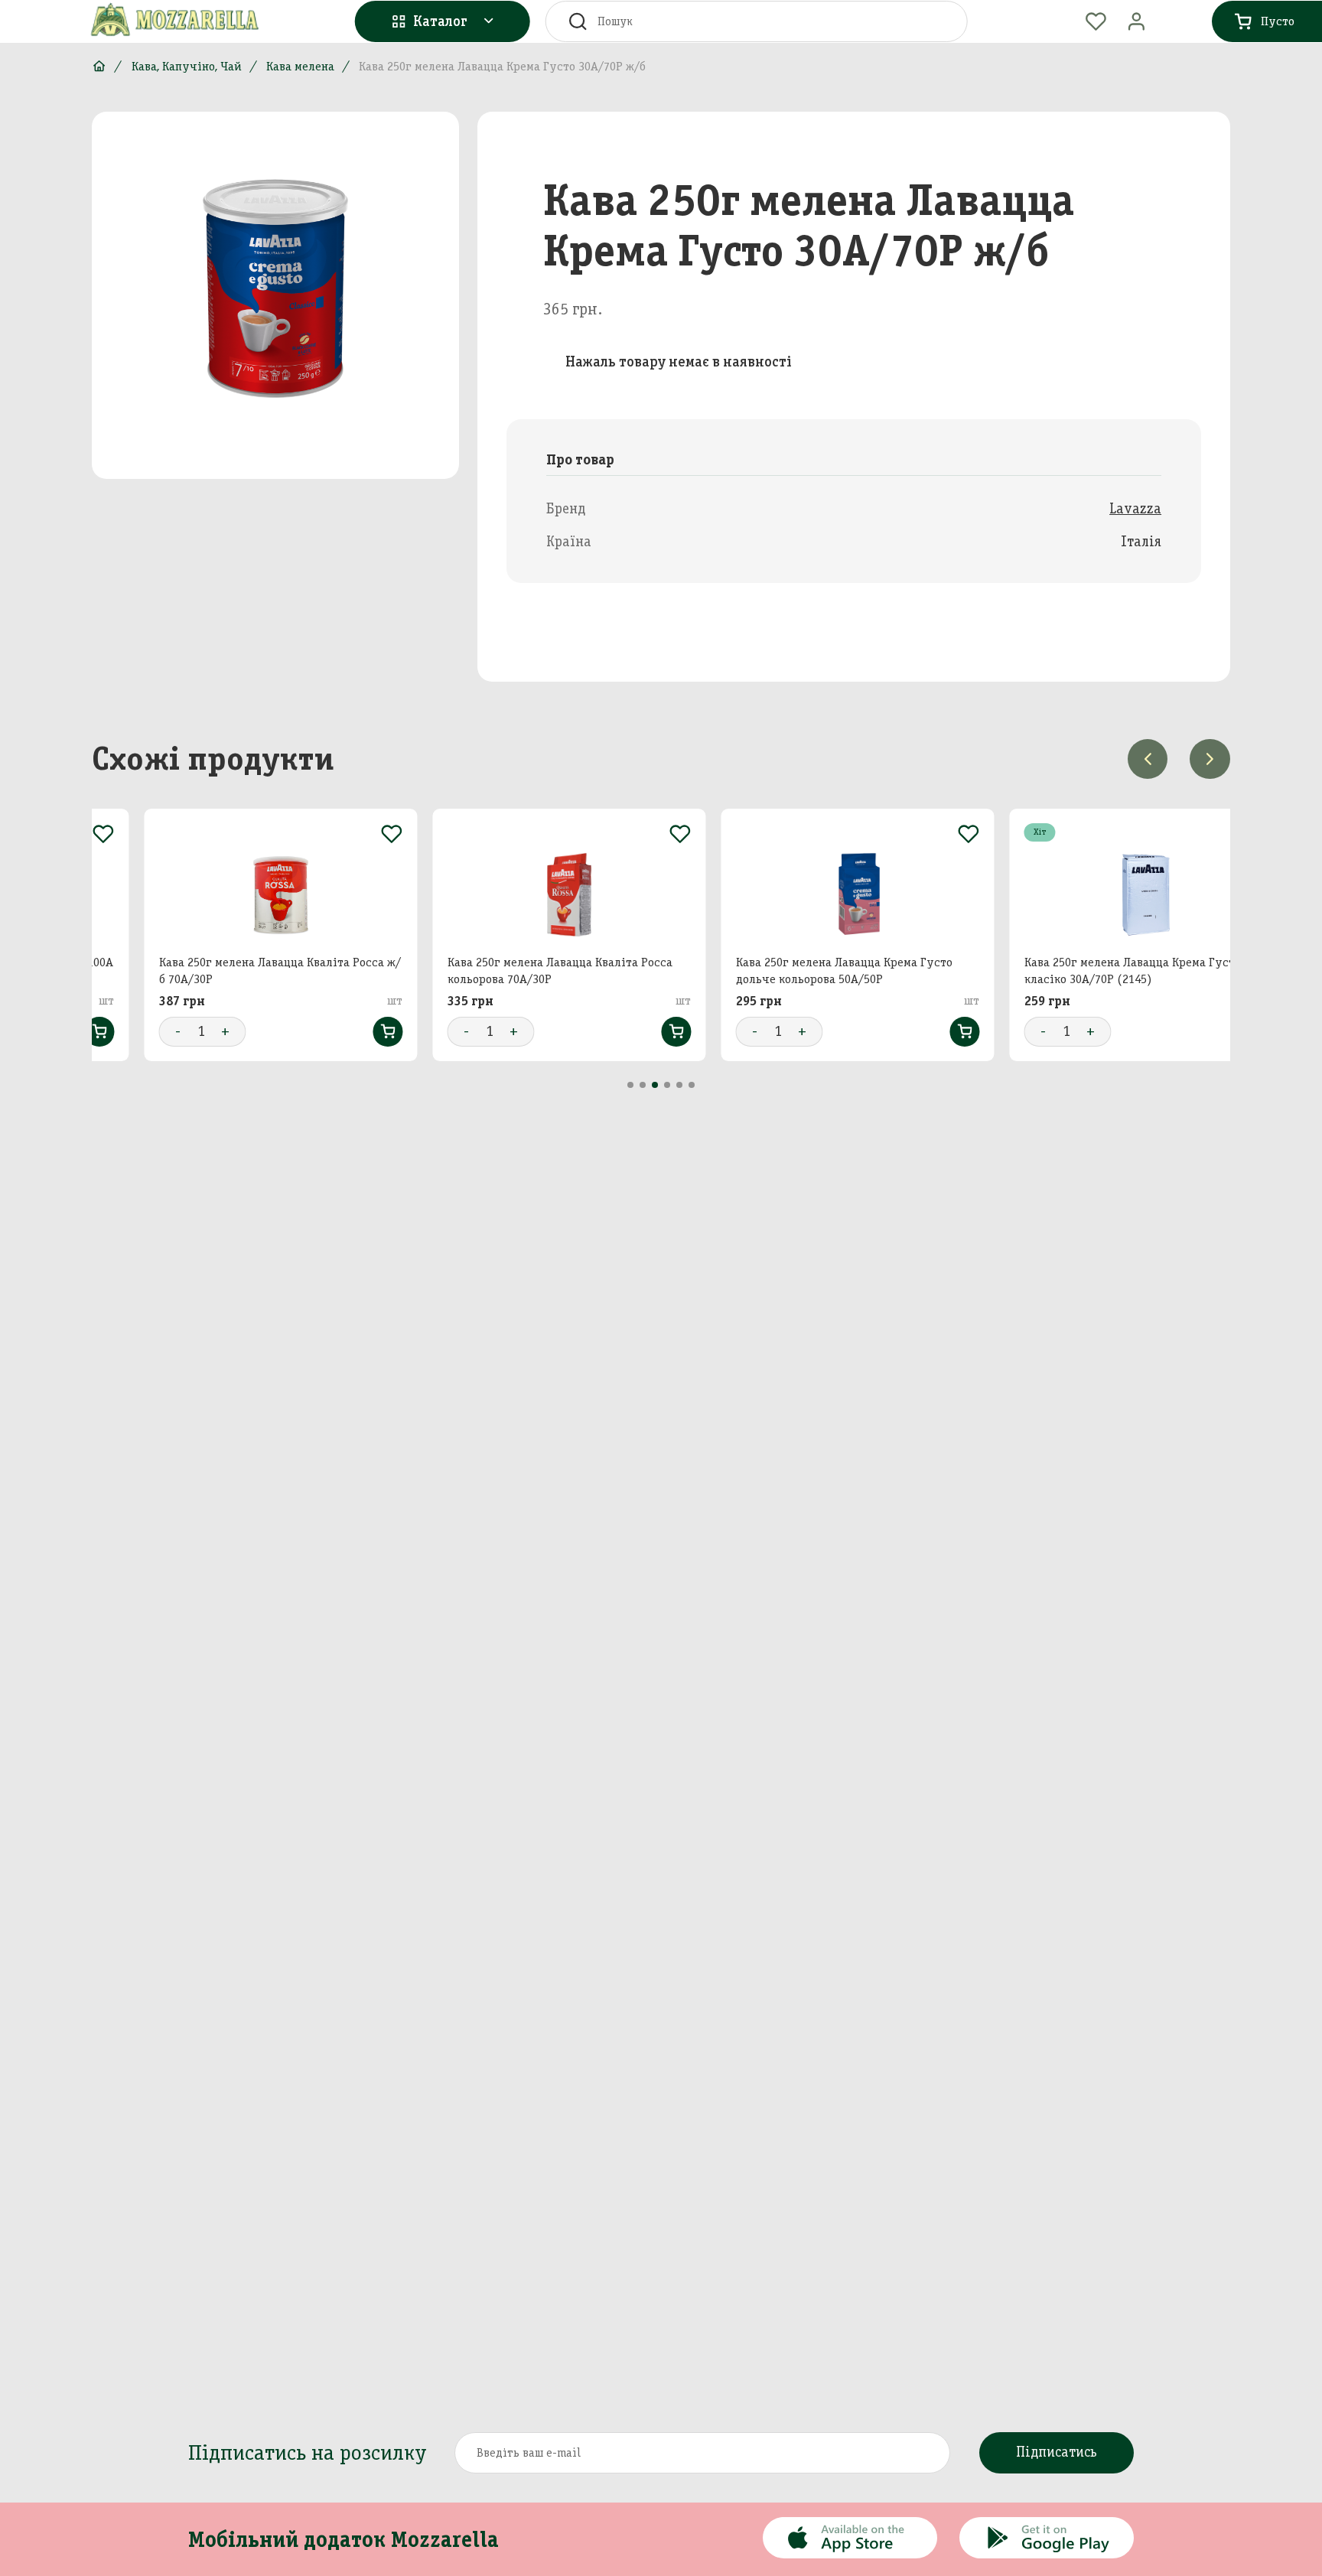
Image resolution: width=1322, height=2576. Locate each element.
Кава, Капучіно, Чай (187, 66)
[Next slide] (1210, 759)
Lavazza (1135, 508)
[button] (630, 1085)
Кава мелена (300, 66)
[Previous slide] (1148, 759)
